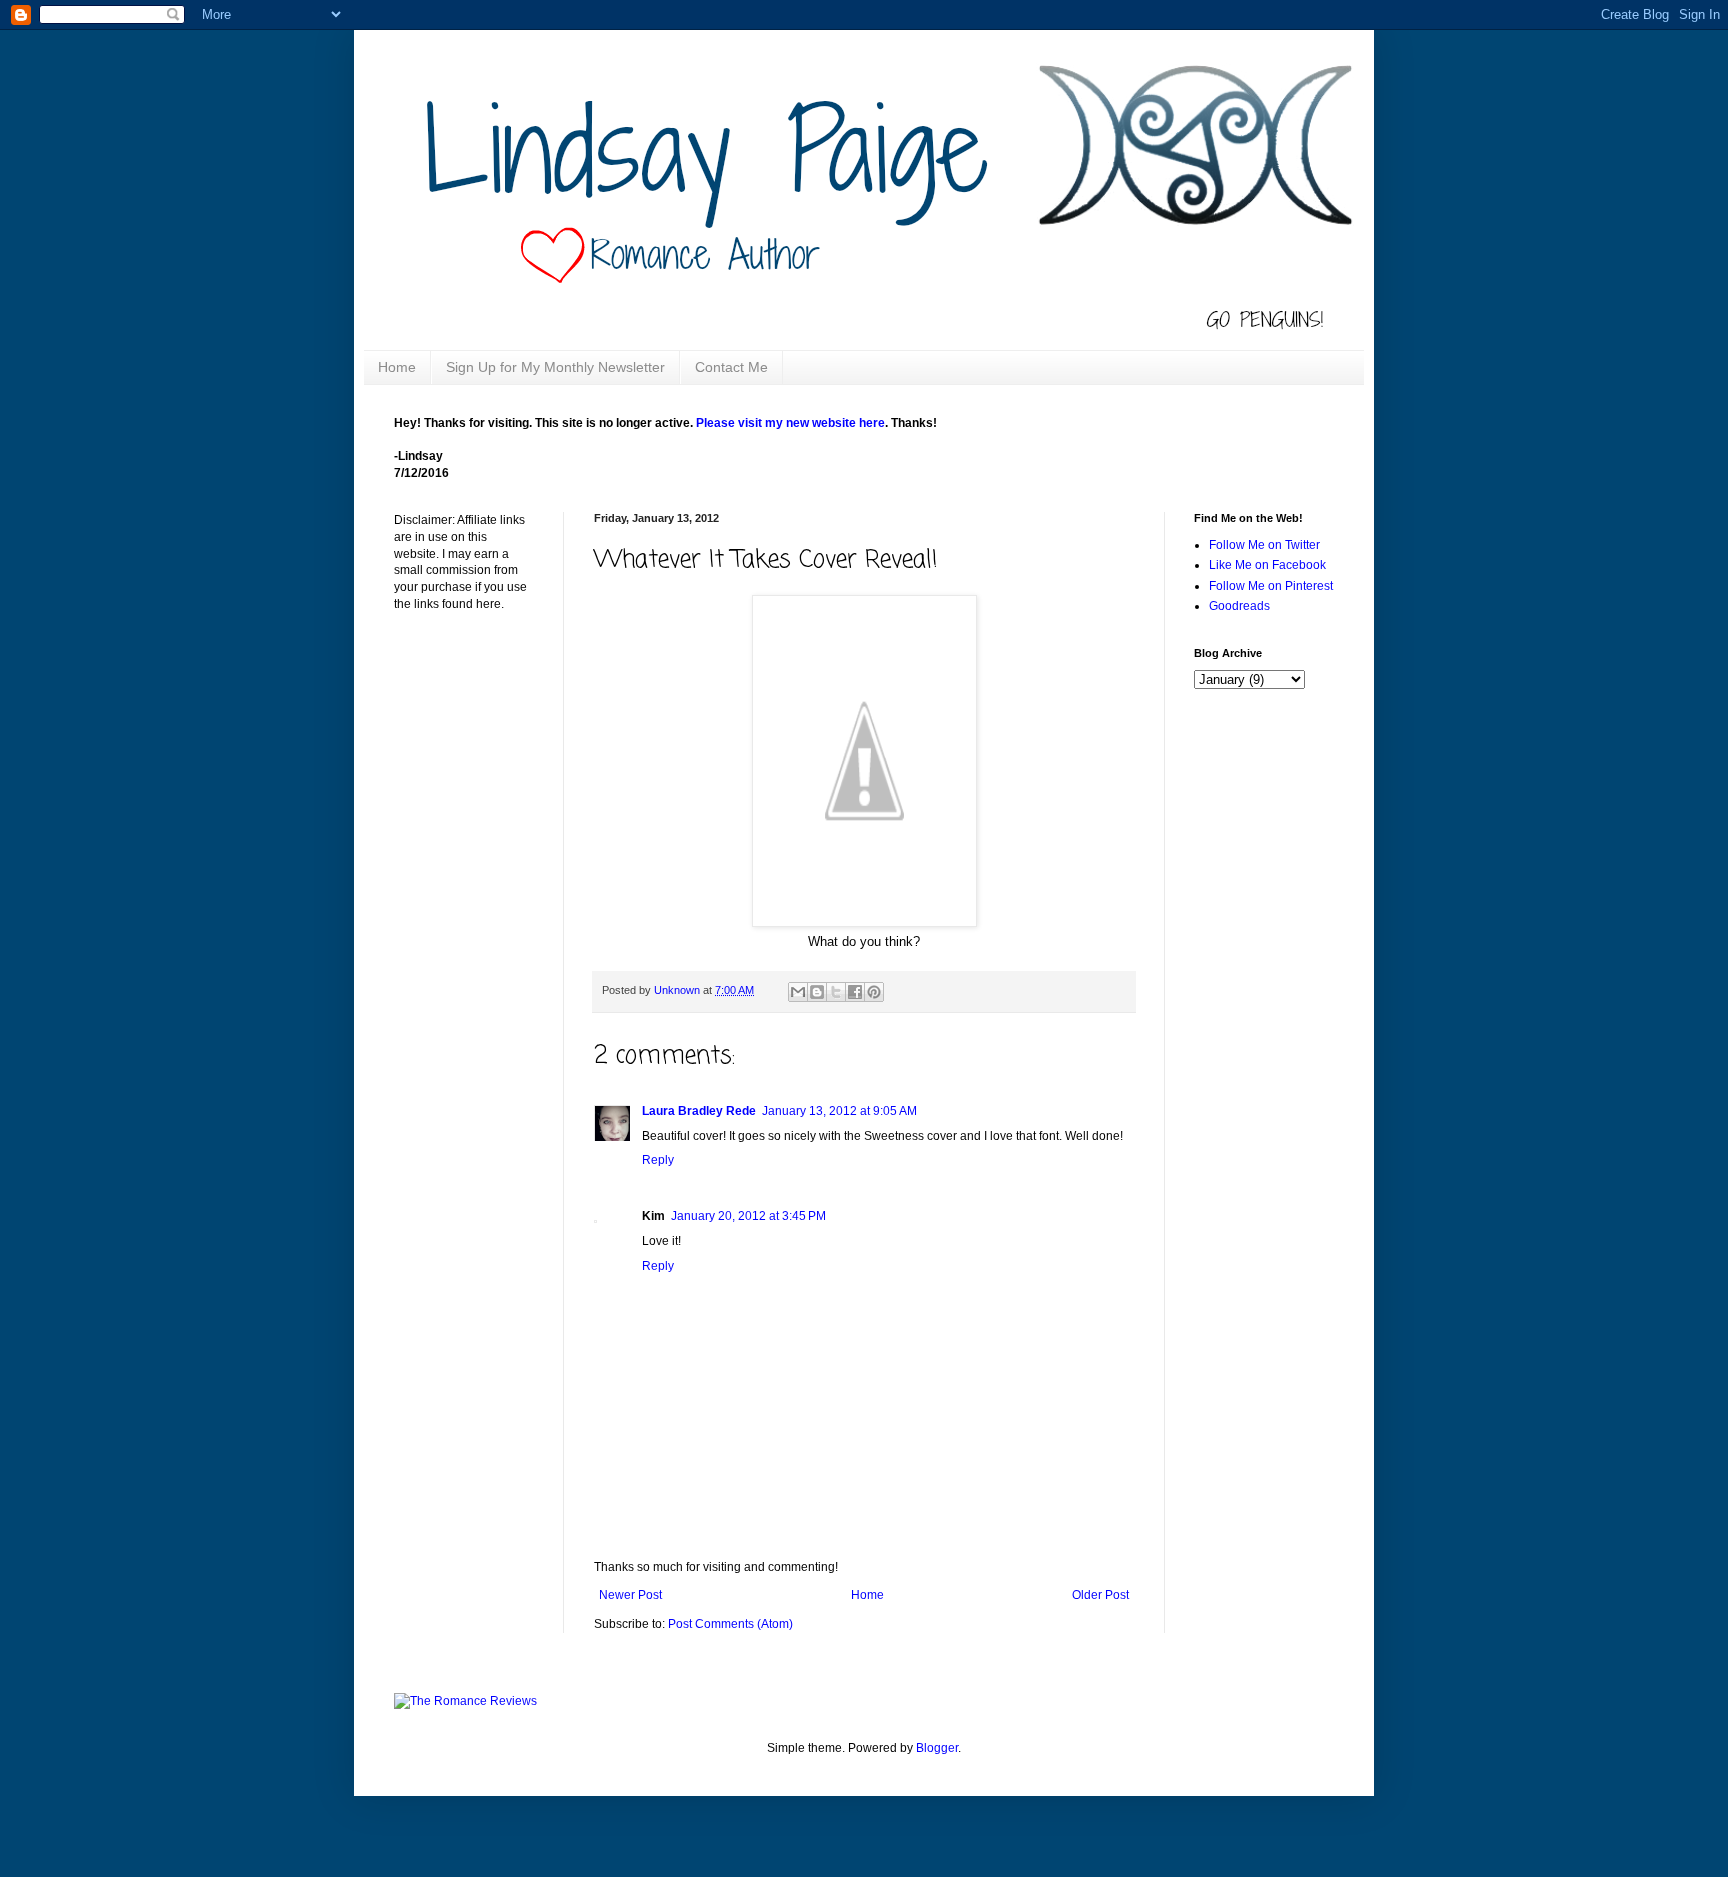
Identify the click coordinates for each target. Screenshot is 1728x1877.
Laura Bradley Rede (699, 1111)
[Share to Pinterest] (874, 992)
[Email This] (798, 992)
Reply (658, 1160)
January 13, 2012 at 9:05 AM (839, 1111)
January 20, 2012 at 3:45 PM (748, 1216)
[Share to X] (836, 992)
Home (397, 367)
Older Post (1100, 1595)
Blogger (937, 1748)
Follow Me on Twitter (1264, 545)
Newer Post (630, 1595)
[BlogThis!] (817, 992)
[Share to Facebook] (855, 992)
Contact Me (731, 367)
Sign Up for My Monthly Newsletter (555, 367)
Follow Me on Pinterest (1271, 586)
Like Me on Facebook (1267, 565)
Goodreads (1239, 606)
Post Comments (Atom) (730, 1624)
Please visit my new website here (790, 423)
